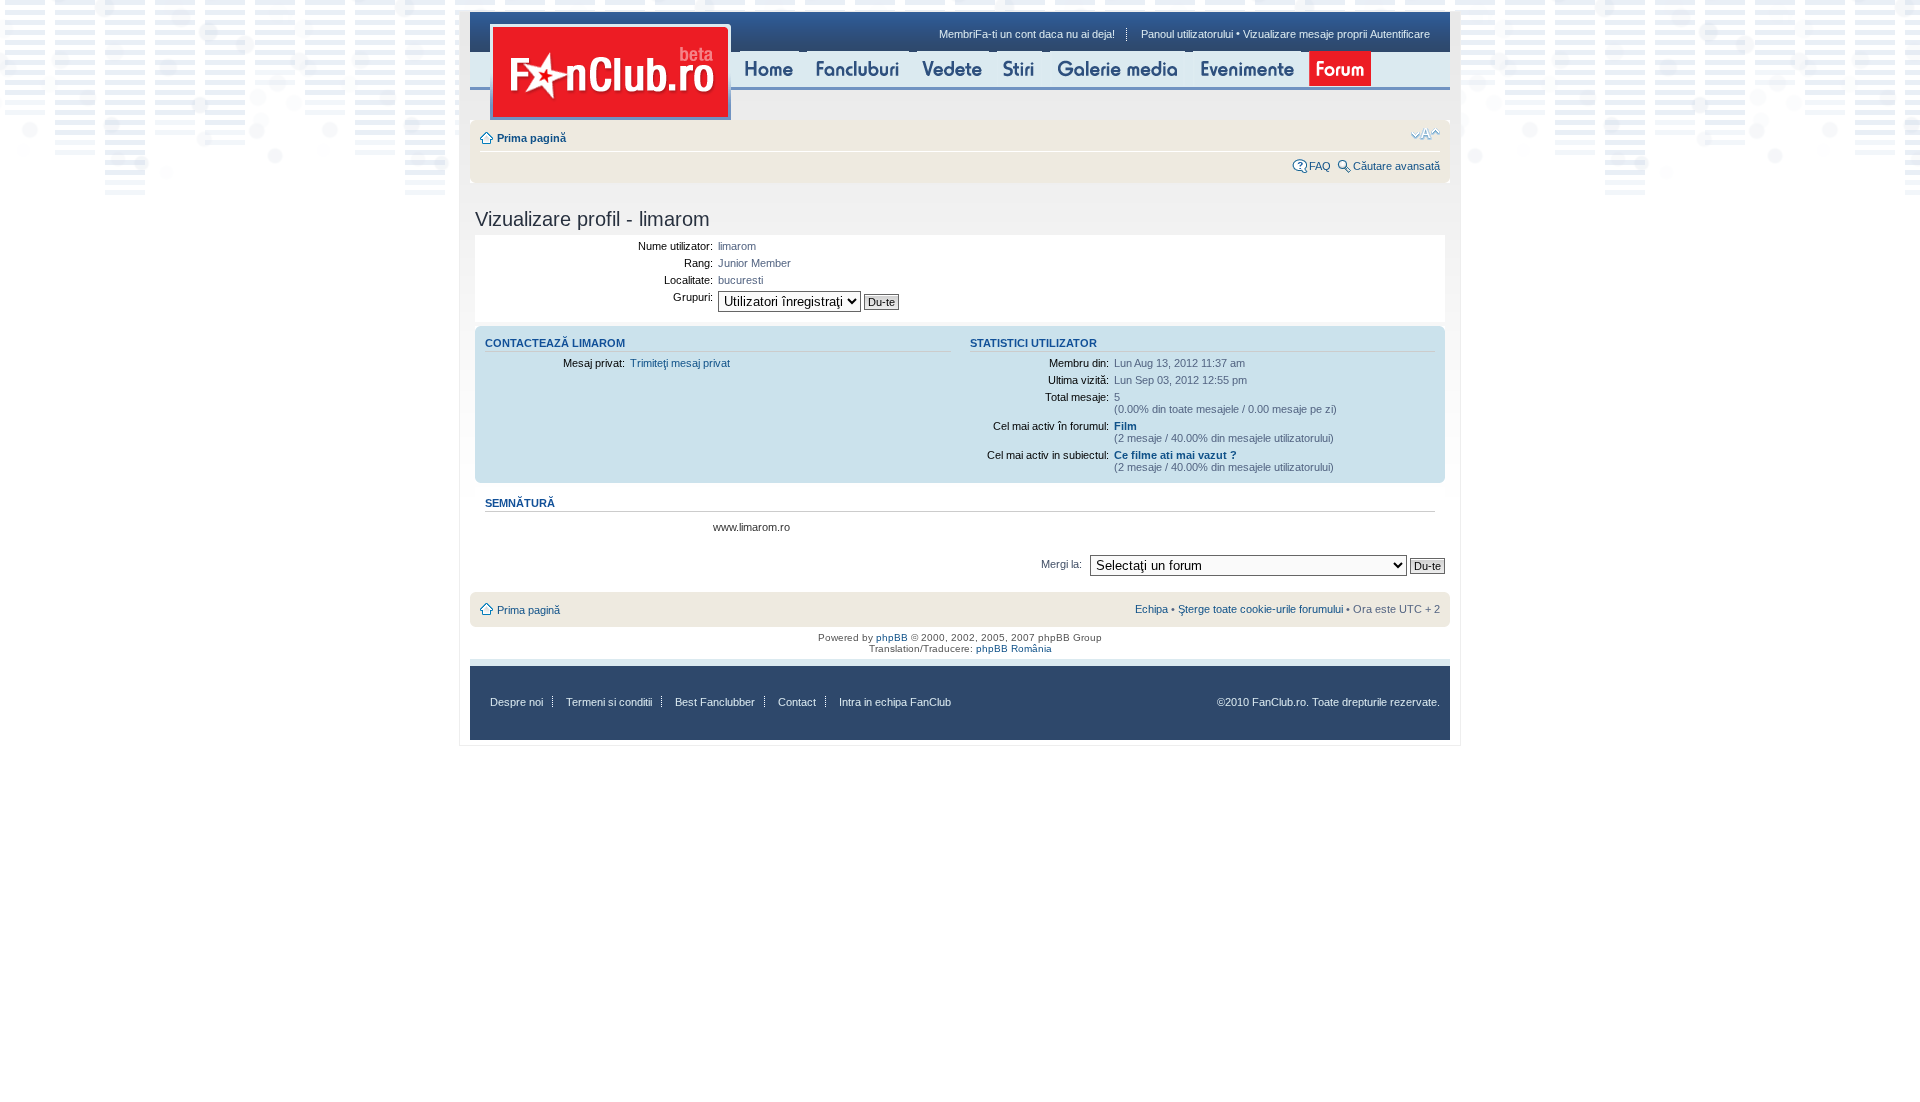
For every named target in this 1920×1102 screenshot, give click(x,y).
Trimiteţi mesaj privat (680, 363)
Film (1125, 426)
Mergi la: (1061, 564)
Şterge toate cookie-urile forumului (1260, 609)
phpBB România (1014, 648)
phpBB (892, 637)
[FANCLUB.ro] (610, 72)
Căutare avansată (1396, 166)
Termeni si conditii (609, 702)
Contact (797, 702)
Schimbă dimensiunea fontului (1425, 134)
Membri (957, 34)
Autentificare (1400, 34)
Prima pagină (531, 138)
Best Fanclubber (715, 702)
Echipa (1151, 609)
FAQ (1320, 166)
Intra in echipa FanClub (895, 702)
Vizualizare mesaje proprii (1305, 34)
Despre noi (516, 702)
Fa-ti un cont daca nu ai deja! (1045, 34)
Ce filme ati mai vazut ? (1175, 455)
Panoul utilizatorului (1187, 34)
